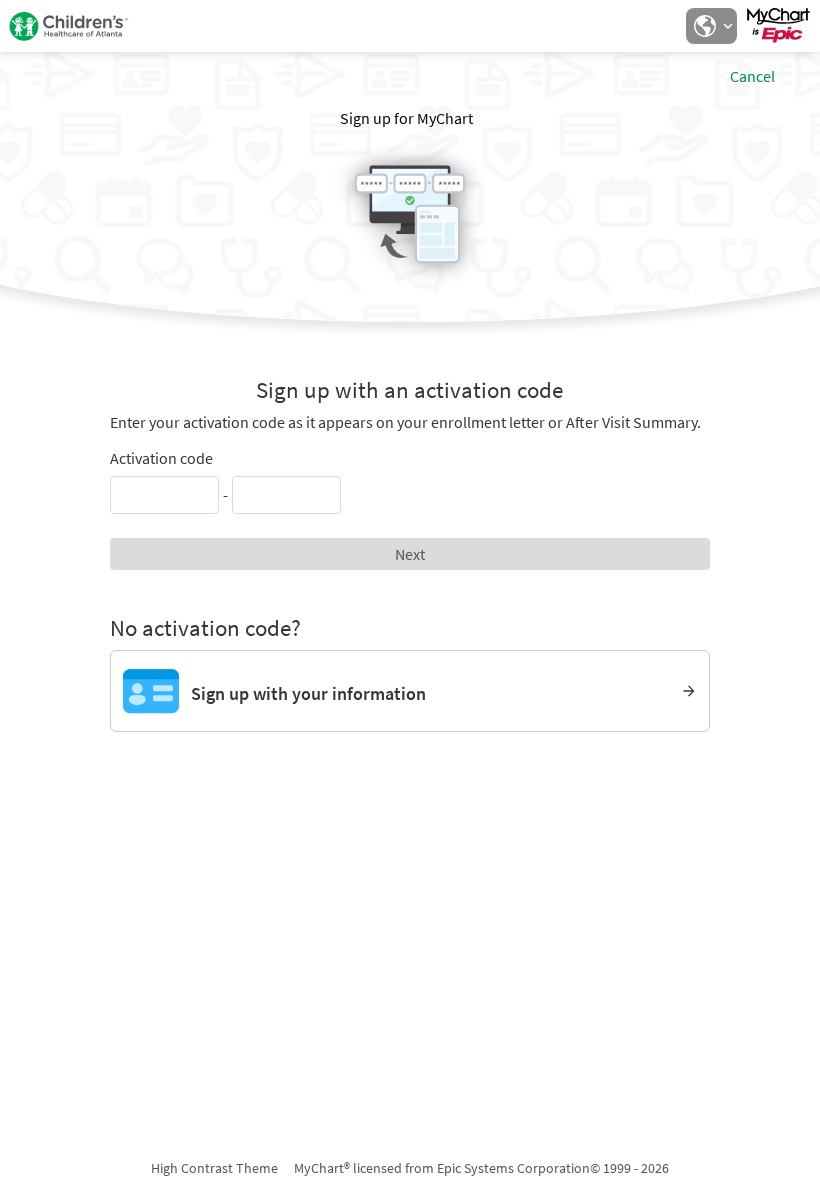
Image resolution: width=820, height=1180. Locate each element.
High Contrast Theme (214, 1168)
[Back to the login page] (69, 26)
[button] (711, 26)
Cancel (752, 76)
